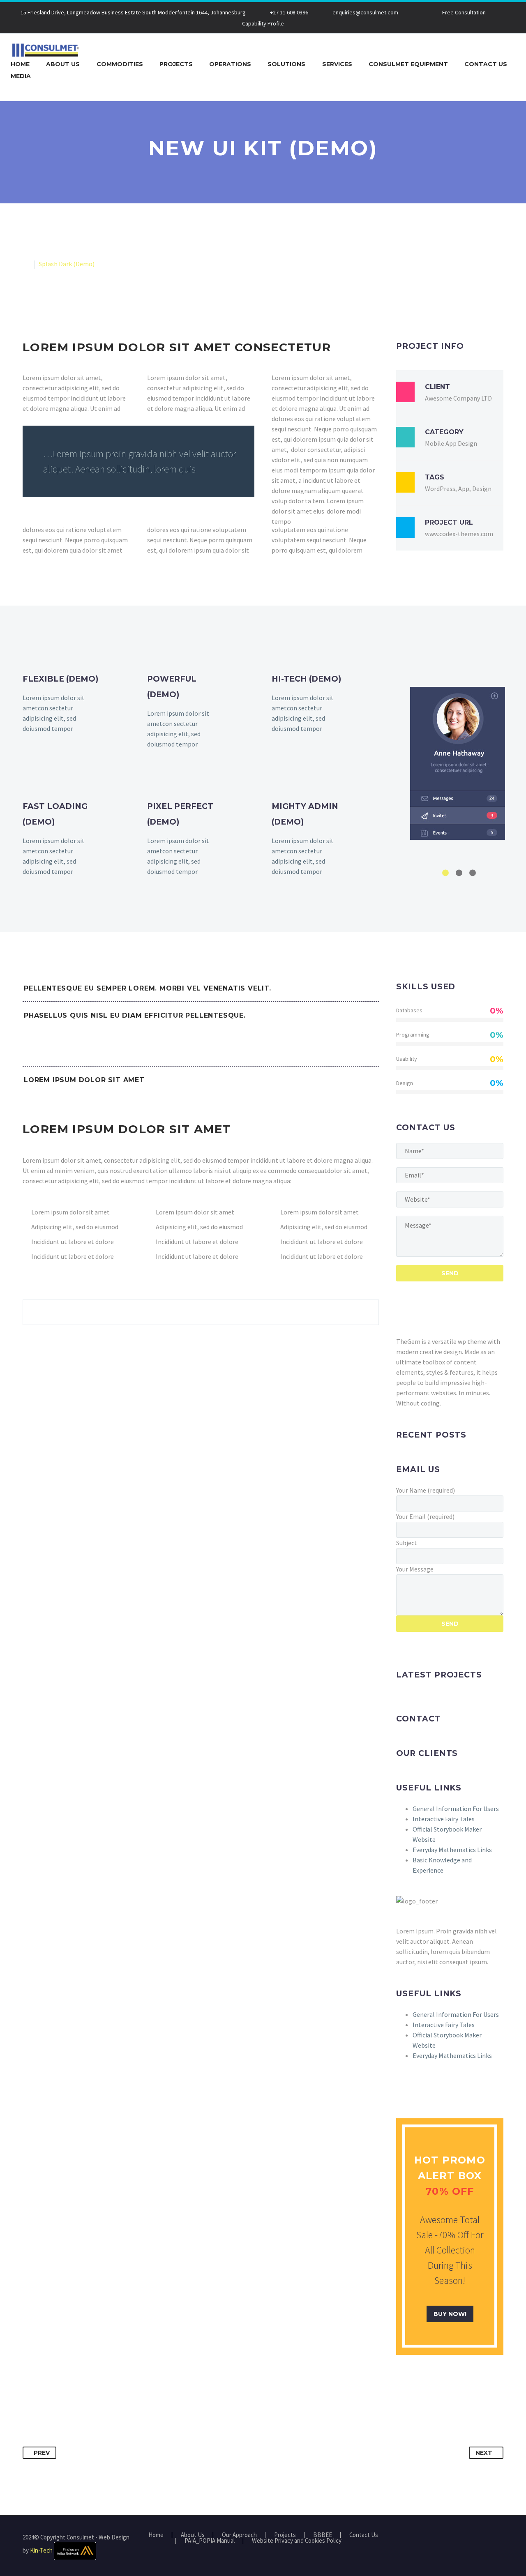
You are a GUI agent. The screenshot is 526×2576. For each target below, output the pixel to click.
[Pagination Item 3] (473, 873)
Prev (42, 2453)
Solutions (286, 64)
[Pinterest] (60, 2402)
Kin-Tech (41, 2550)
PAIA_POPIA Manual (210, 2541)
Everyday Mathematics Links (452, 1850)
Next (484, 2453)
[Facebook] (30, 2402)
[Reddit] (106, 2402)
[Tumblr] (75, 2402)
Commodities (120, 64)
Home (20, 64)
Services (337, 64)
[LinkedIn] (90, 2402)
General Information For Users (456, 1809)
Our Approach (239, 2535)
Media (21, 76)
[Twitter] (45, 2402)
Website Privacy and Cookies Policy (297, 2541)
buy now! (450, 2314)
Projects (176, 64)
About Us (63, 64)
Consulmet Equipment (408, 64)
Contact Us (486, 64)
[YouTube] (501, 2538)
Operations (230, 64)
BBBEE (323, 2535)
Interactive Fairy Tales (444, 1819)
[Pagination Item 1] (445, 873)
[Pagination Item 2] (459, 873)
